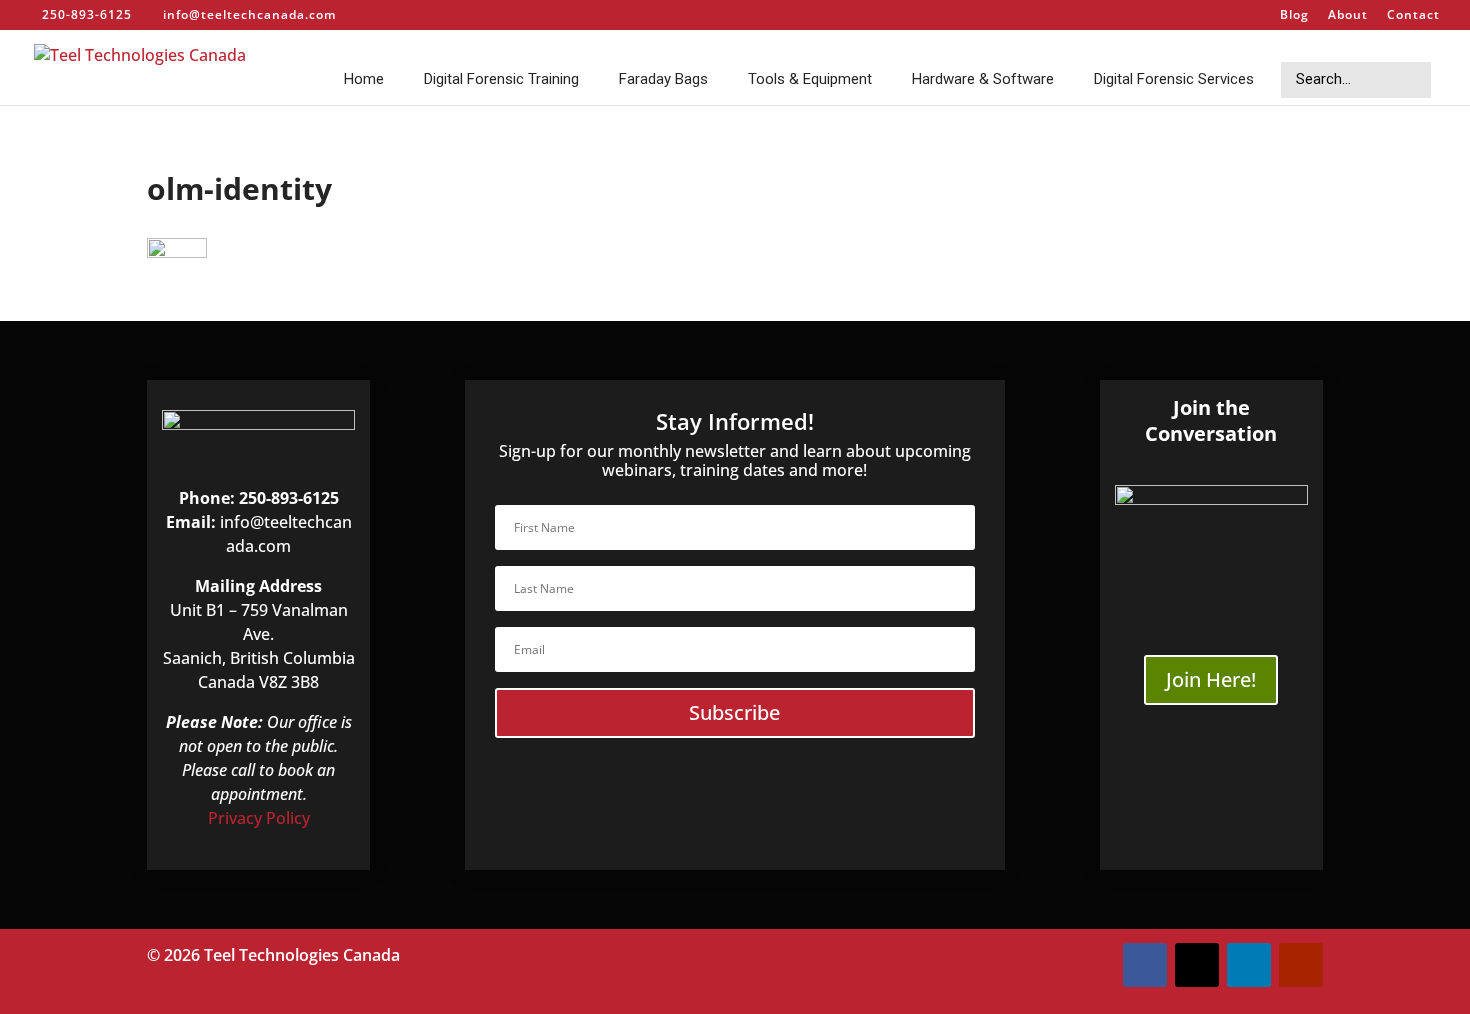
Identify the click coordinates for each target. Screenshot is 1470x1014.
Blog (1294, 16)
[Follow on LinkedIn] (1249, 965)
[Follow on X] (1197, 965)
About (1348, 16)
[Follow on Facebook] (1145, 965)
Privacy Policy (259, 818)
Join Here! (1211, 679)
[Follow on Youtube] (1301, 965)
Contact (1413, 16)
